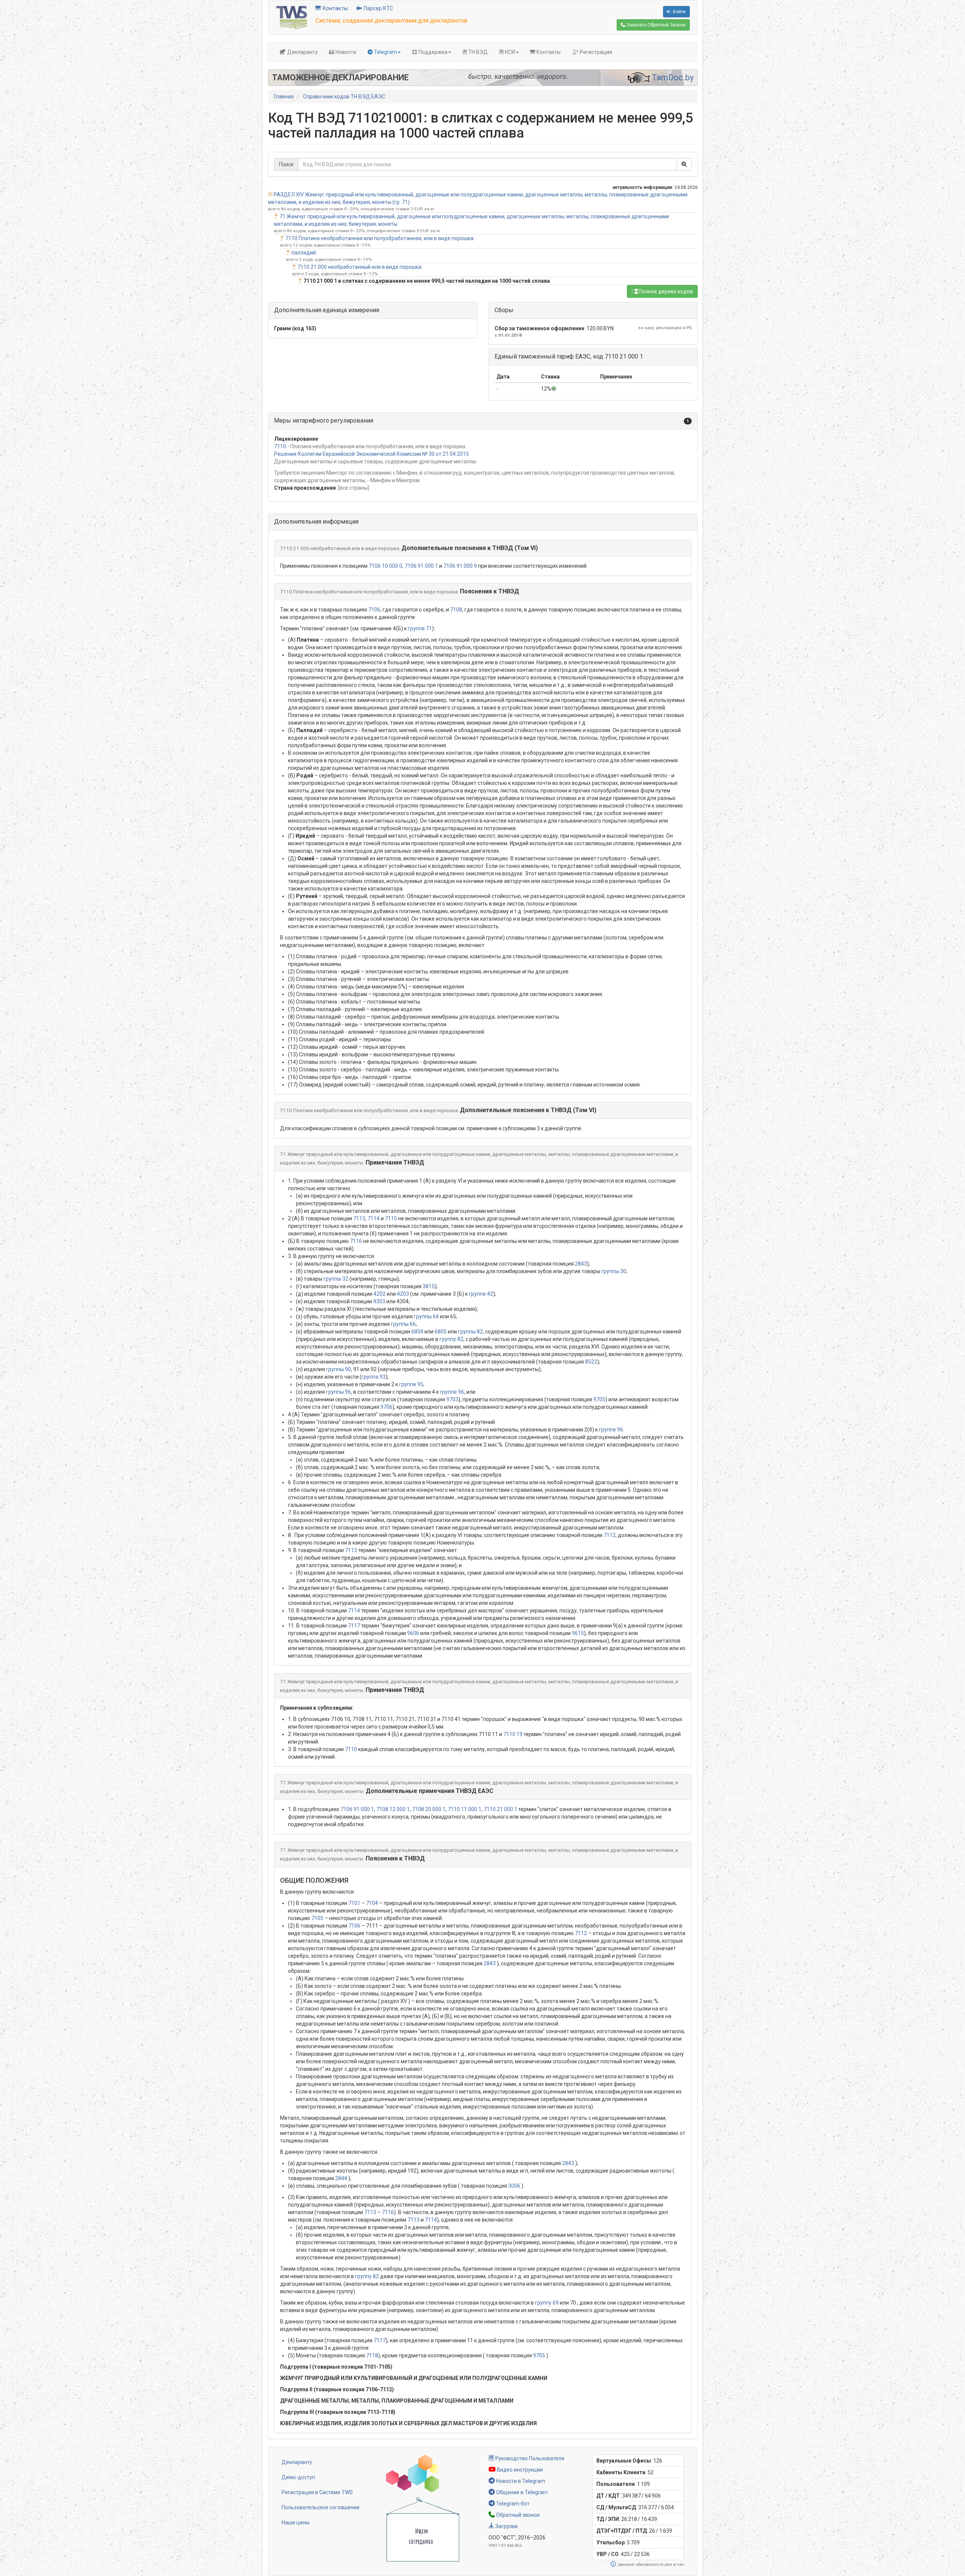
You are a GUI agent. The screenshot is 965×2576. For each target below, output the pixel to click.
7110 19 (513, 1734)
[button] (483, 421)
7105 (317, 1918)
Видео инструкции (519, 2470)
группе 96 (452, 1392)
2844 (341, 2178)
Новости (345, 52)
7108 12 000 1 (393, 1809)
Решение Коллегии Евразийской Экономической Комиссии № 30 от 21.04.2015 (371, 454)
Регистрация (595, 52)
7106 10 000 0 (385, 566)
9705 (599, 1399)
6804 (417, 1332)
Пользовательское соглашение (321, 2507)
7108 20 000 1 (429, 1809)
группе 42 (481, 1294)
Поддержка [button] (432, 52)
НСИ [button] (509, 52)
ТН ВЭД (477, 52)
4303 (379, 1301)
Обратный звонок (517, 2515)
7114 (374, 1218)
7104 (372, 1903)
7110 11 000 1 (465, 1809)
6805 (441, 1332)
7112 (610, 1535)
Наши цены (296, 2522)
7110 (280, 446)
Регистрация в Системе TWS (317, 2492)
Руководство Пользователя (529, 2458)
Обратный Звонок (656, 25)
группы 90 (339, 1369)
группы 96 (339, 1392)
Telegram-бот (512, 2504)
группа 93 (374, 1377)
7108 (456, 610)
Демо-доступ (298, 2477)
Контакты (334, 8)
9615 (578, 1633)
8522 (591, 1362)
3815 (429, 1286)
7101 (354, 1903)
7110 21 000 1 (500, 1809)
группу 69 (547, 2303)
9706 (386, 1407)
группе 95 (411, 1384)
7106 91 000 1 (421, 566)
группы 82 (470, 1332)
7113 (359, 1218)
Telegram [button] (385, 52)
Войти (679, 12)
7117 (354, 1626)
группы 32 (336, 1279)
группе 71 (420, 628)
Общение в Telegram (521, 2492)
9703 (452, 1399)
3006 (514, 2186)
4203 (403, 1294)
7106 (374, 610)
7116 (356, 1241)
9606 (413, 1633)
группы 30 (614, 1271)
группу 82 (451, 1339)
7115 (391, 1218)
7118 (372, 2355)
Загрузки (506, 2526)
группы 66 (403, 1324)
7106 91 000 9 (460, 566)
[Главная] (292, 17)
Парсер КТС (378, 8)
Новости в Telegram (520, 2481)
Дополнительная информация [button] (316, 522)
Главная (284, 97)
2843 (581, 1264)
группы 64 (426, 1316)
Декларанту (302, 52)
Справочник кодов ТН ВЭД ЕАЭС (344, 97)
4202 (380, 1294)
